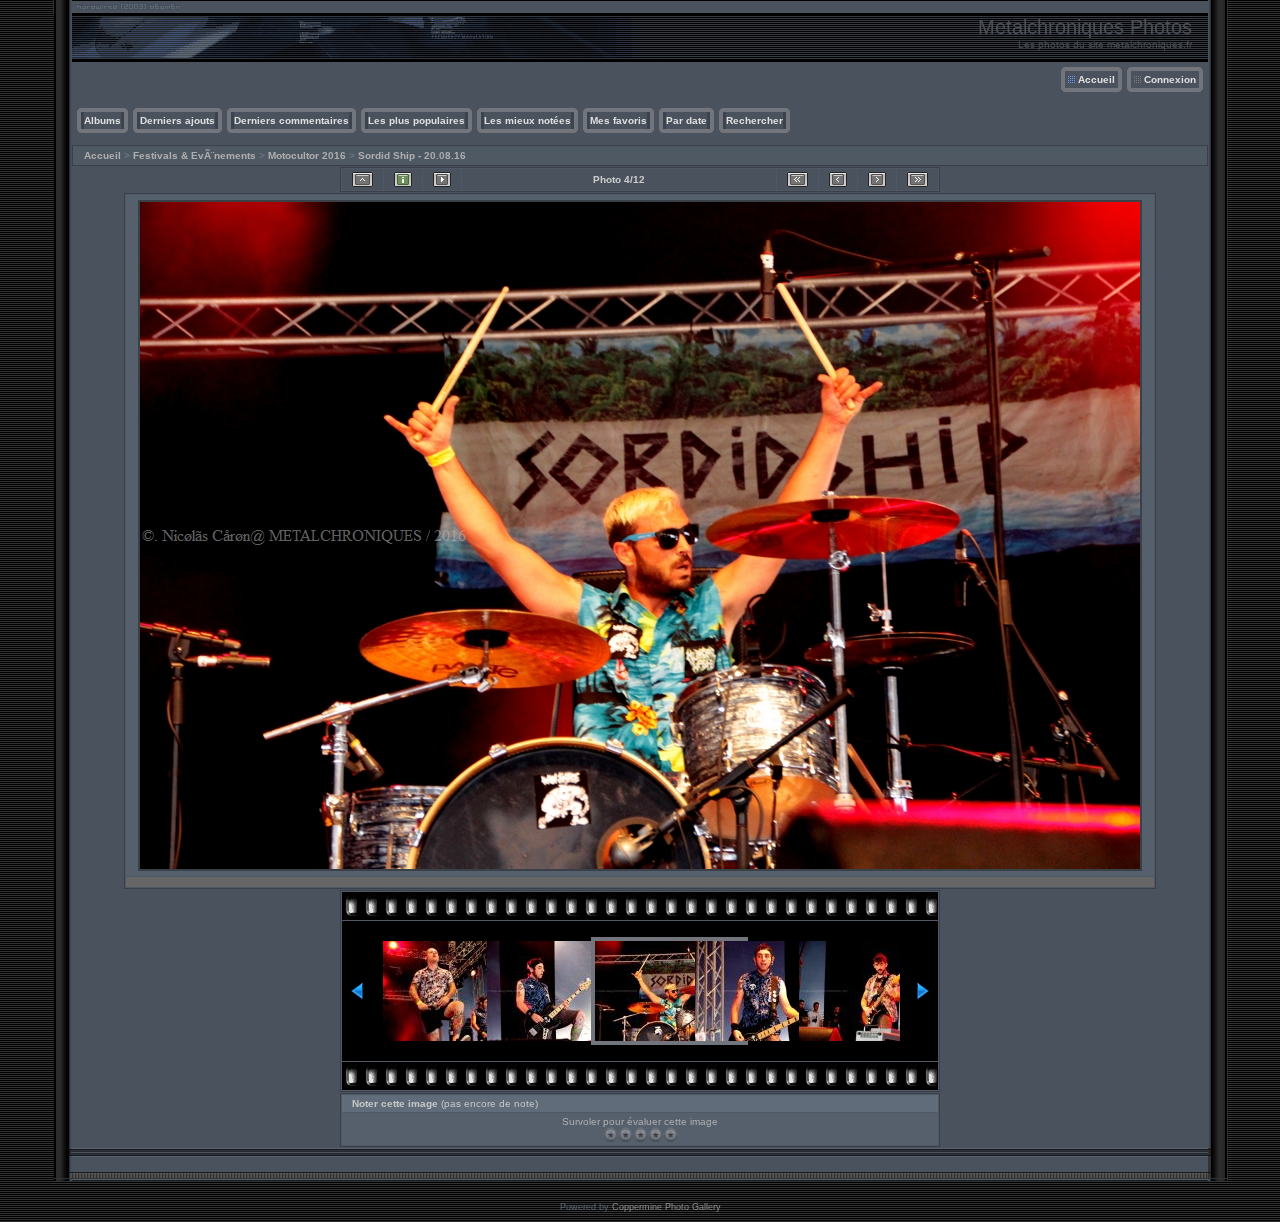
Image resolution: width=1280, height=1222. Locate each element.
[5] (670, 1134)
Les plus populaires (416, 120)
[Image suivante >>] (877, 179)
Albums (102, 120)
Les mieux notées (527, 120)
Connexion (1170, 79)
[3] (640, 1134)
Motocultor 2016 (307, 155)
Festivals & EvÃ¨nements (194, 155)
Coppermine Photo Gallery (666, 1207)
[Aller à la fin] (917, 179)
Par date (686, 120)
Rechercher (754, 120)
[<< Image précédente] (838, 179)
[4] (655, 1134)
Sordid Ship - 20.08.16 (412, 155)
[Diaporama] (442, 179)
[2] (625, 1134)
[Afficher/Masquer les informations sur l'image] (403, 179)
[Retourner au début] (797, 179)
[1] (610, 1134)
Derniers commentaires (291, 120)
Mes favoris (618, 120)
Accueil (1096, 79)
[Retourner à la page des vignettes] (362, 179)
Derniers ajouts (177, 120)
